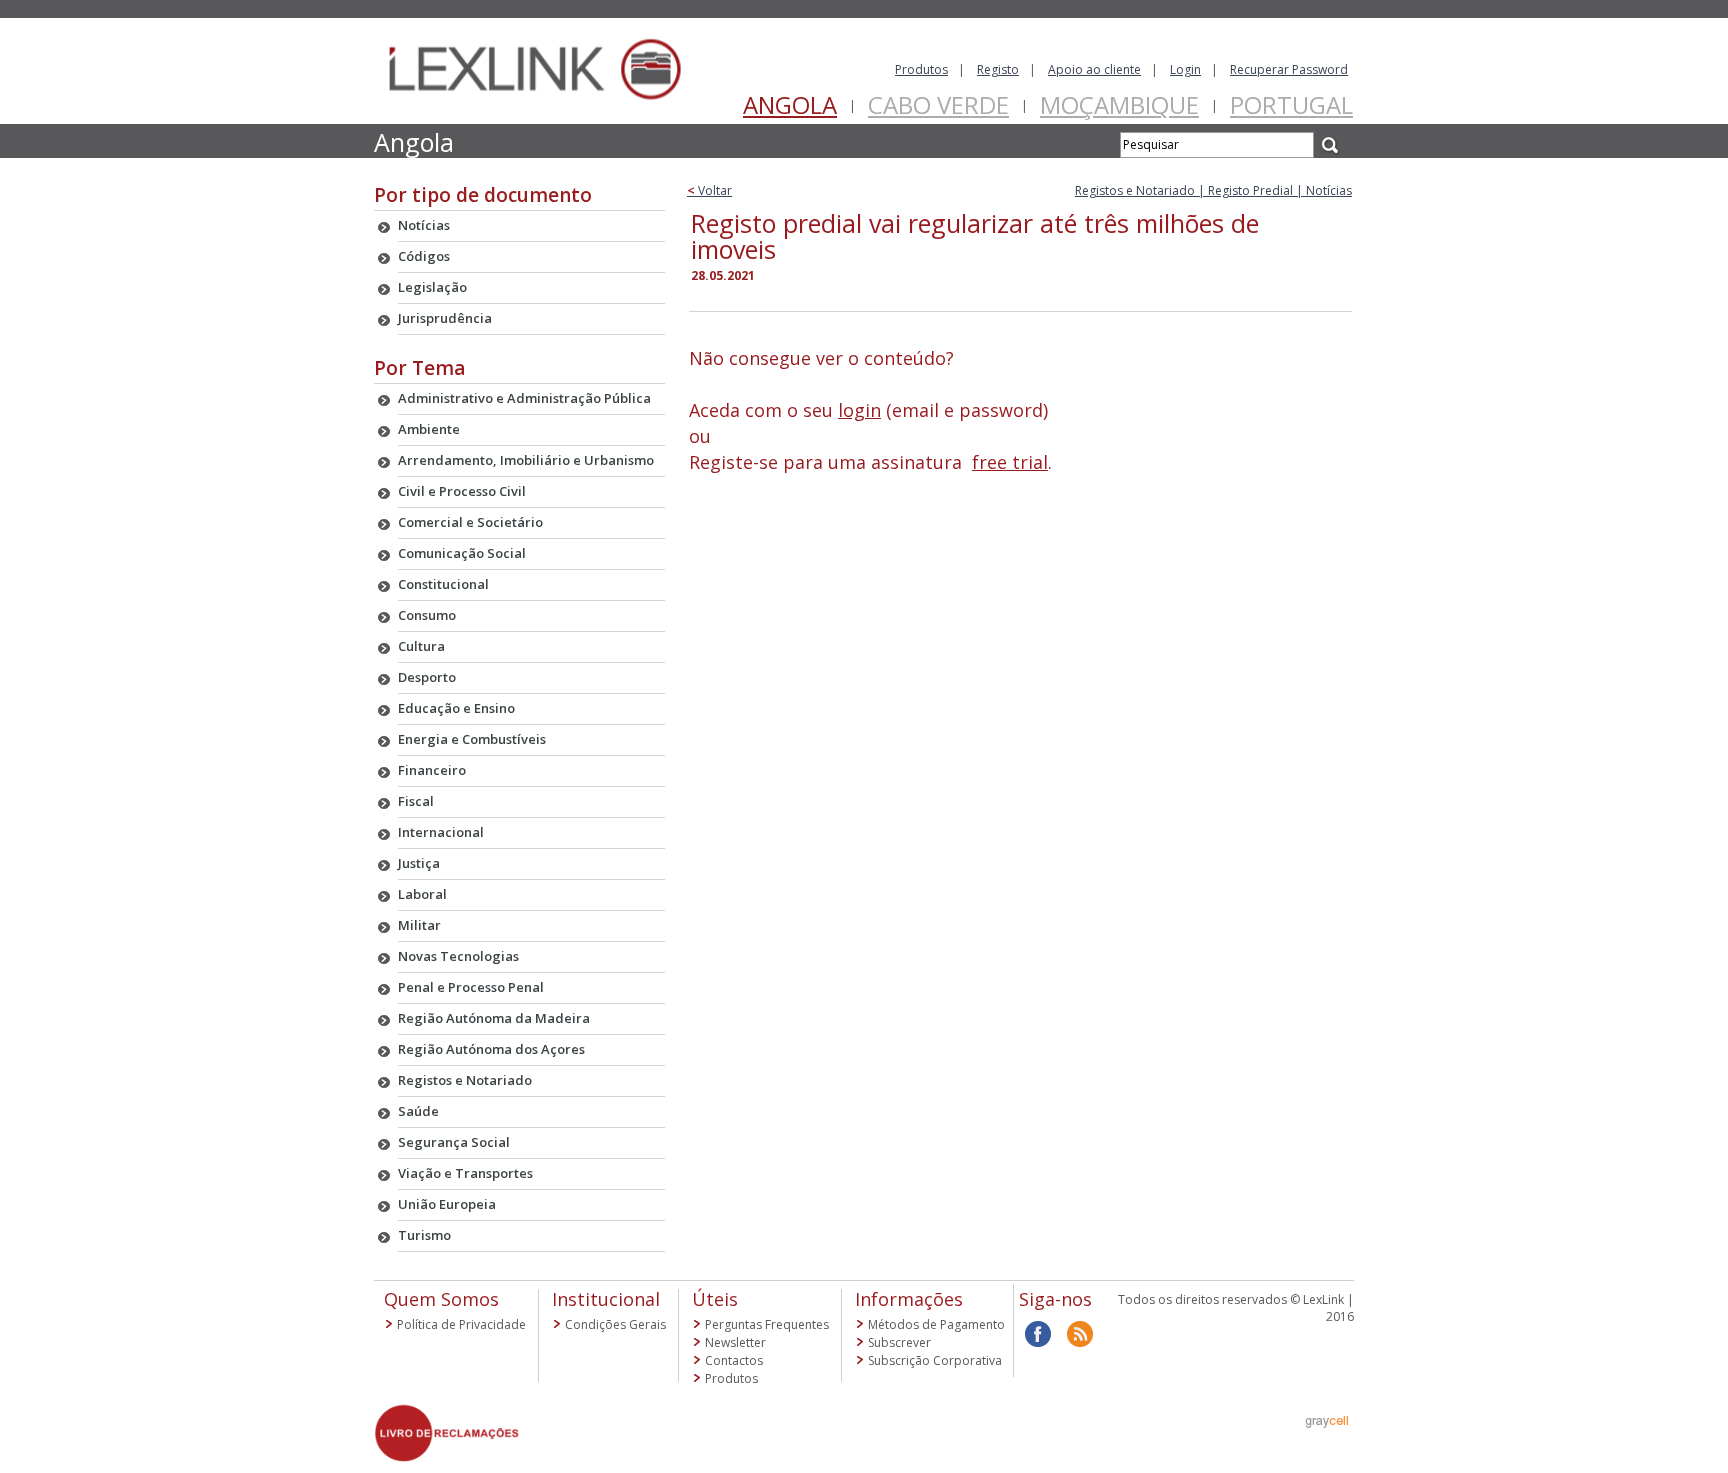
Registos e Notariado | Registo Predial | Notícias (1213, 190)
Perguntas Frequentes (767, 1324)
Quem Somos (441, 1299)
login (859, 410)
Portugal (1291, 104)
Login (1185, 69)
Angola (790, 104)
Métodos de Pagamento (936, 1324)
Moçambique (1119, 104)
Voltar (709, 190)
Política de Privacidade (461, 1324)
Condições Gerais (615, 1324)
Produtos (921, 69)
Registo (998, 69)
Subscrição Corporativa (935, 1360)
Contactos (734, 1360)
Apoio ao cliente (1094, 69)
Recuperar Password (1289, 69)
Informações (909, 1299)
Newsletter (735, 1342)
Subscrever (899, 1342)
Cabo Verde (938, 104)
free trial (1010, 462)
